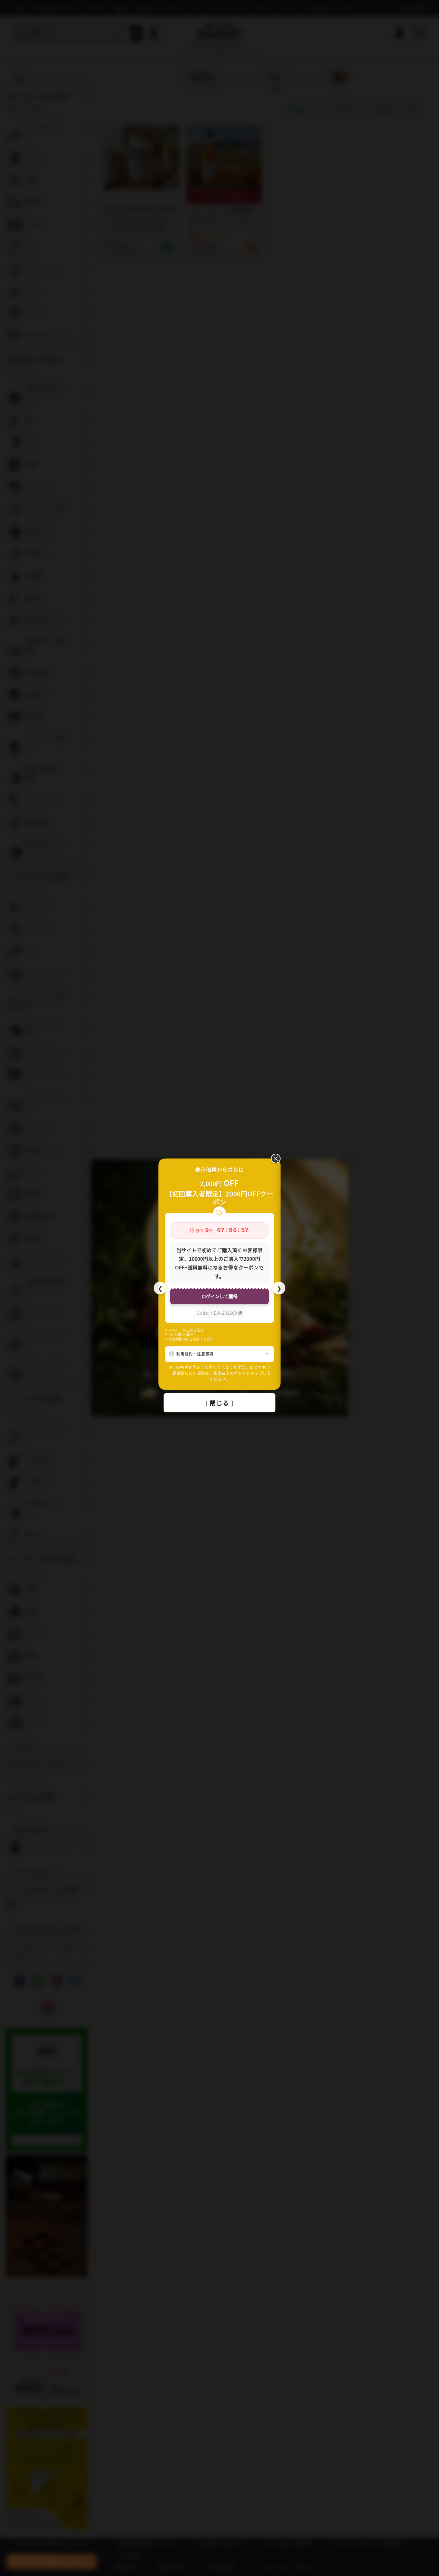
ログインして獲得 (219, 1296)
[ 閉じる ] (219, 1403)
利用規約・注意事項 (195, 1354)
